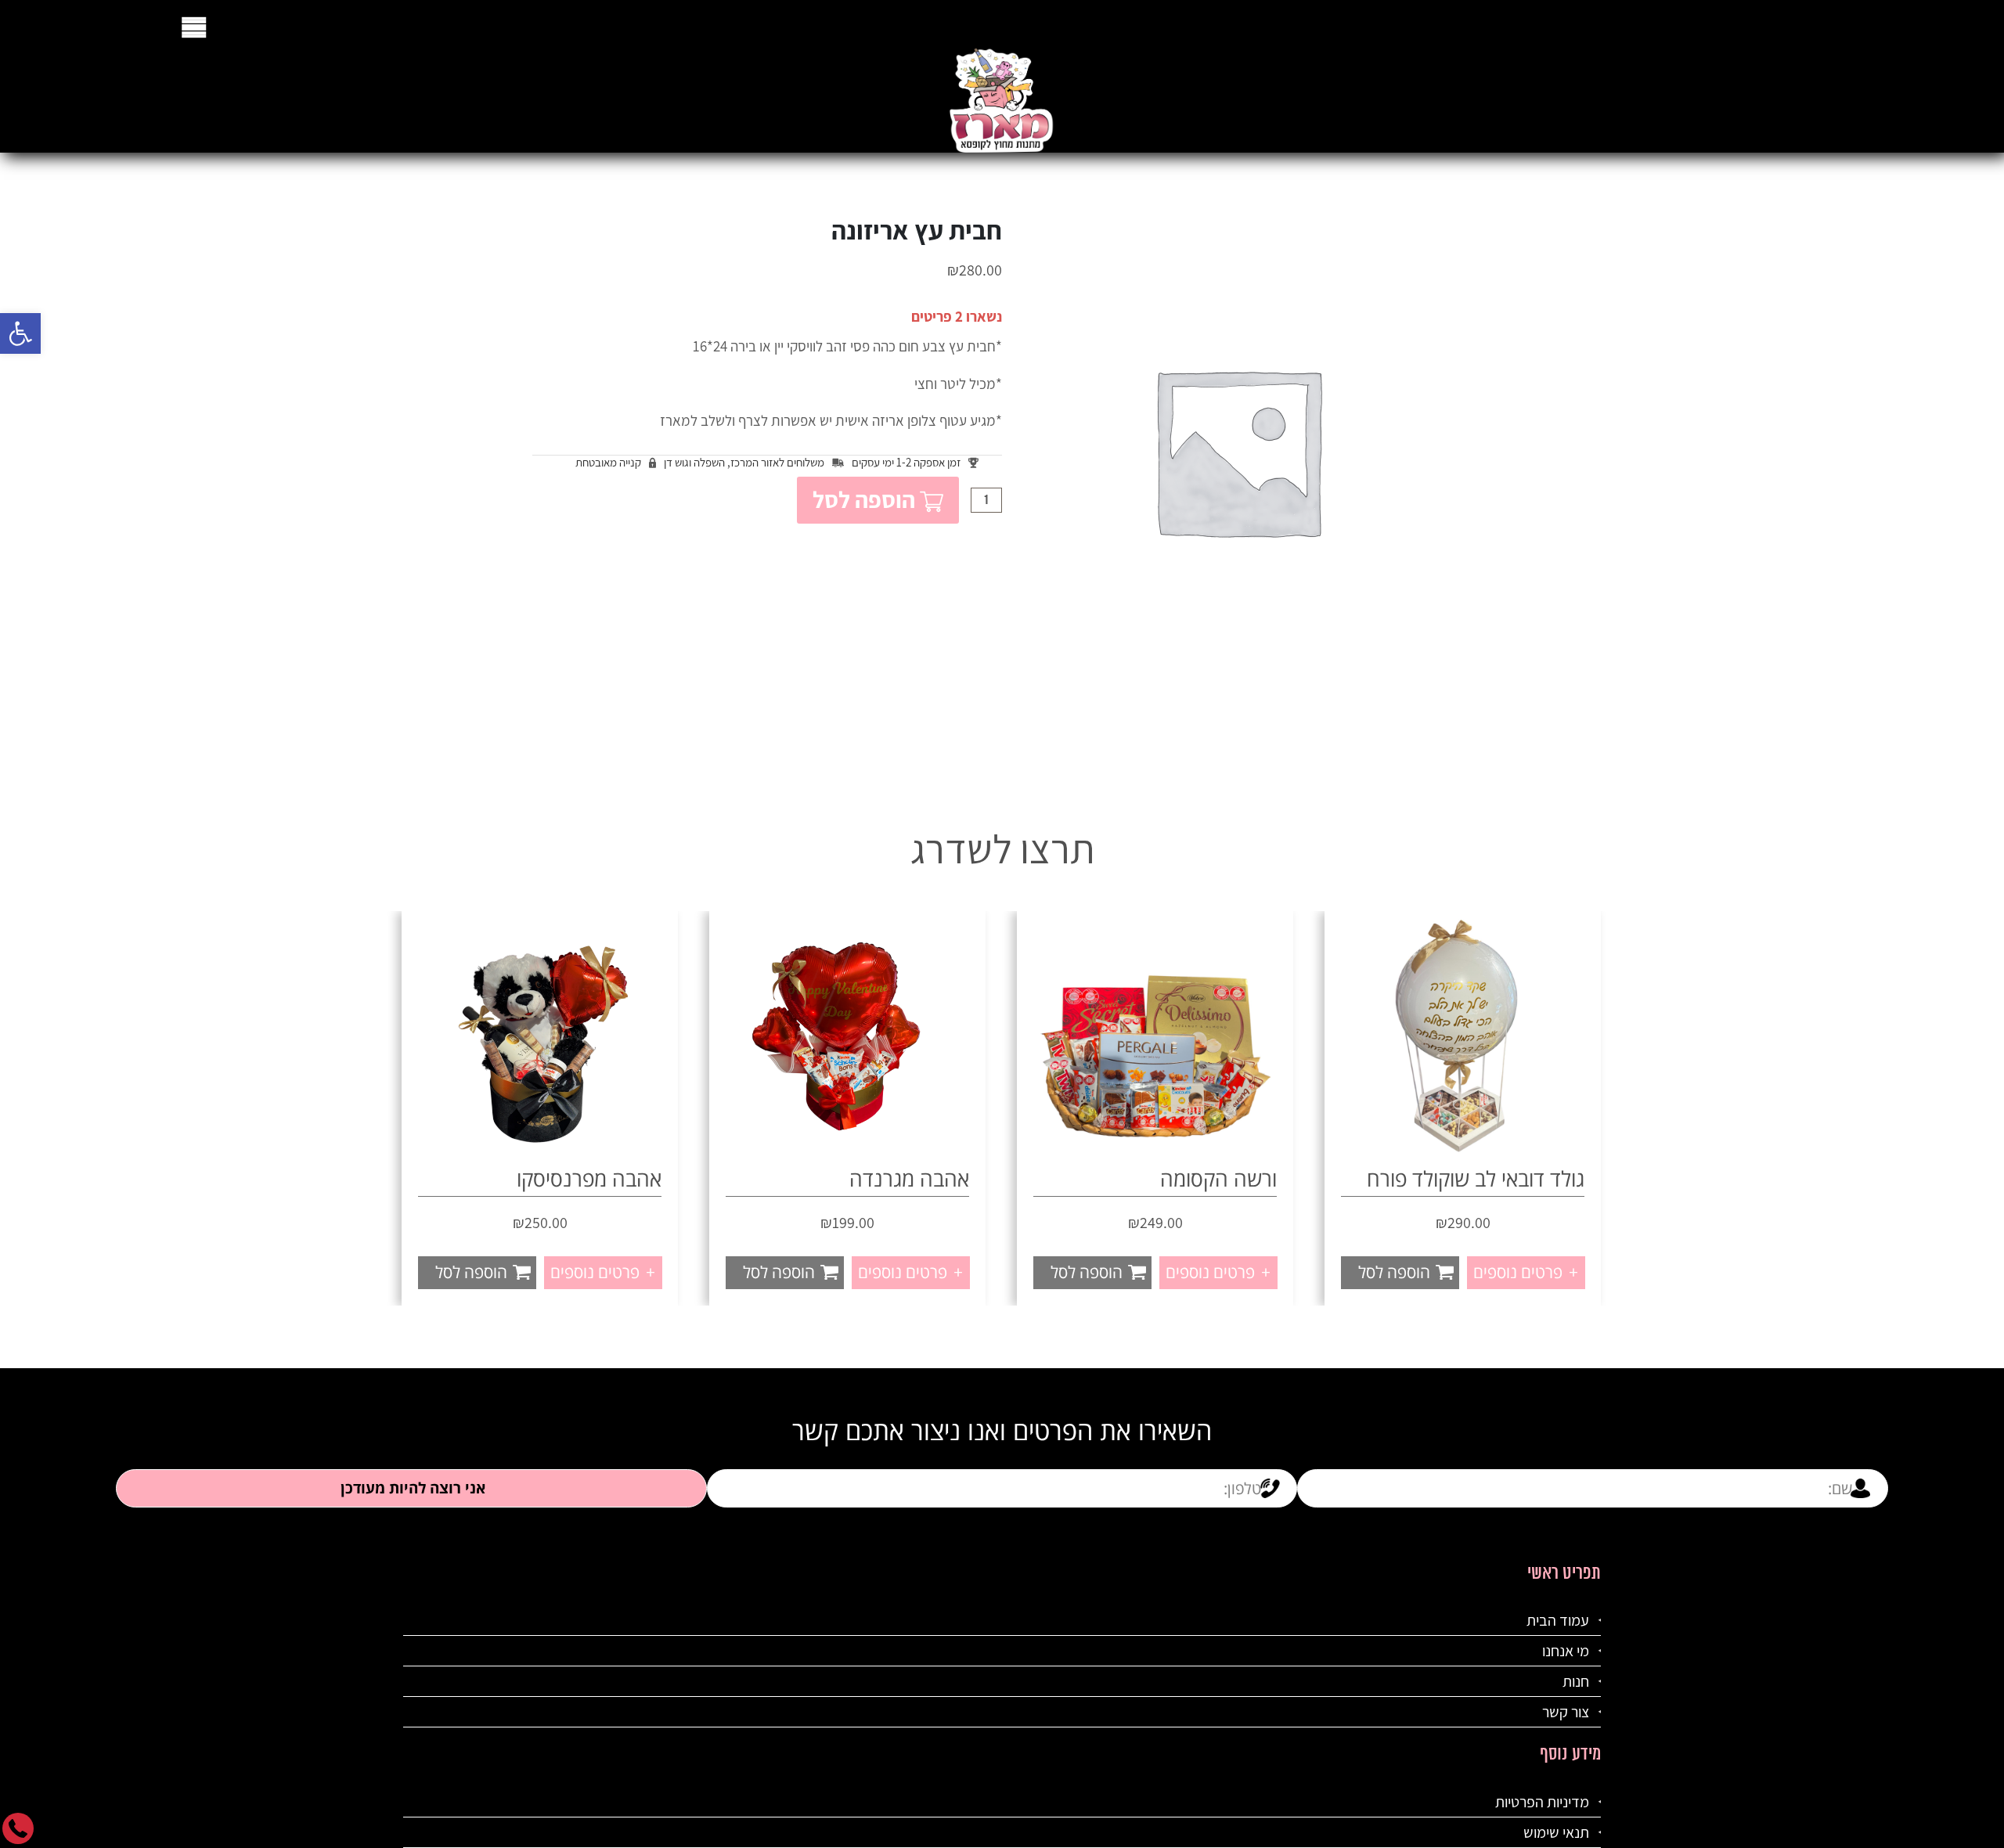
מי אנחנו (1566, 1651)
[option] (1463, 1108)
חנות (1576, 1681)
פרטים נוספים (1524, 1272)
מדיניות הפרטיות (1542, 1802)
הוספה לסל (864, 499)
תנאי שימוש (1556, 1832)
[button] (20, 333)
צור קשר (1566, 1712)
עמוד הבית (1558, 1620)
